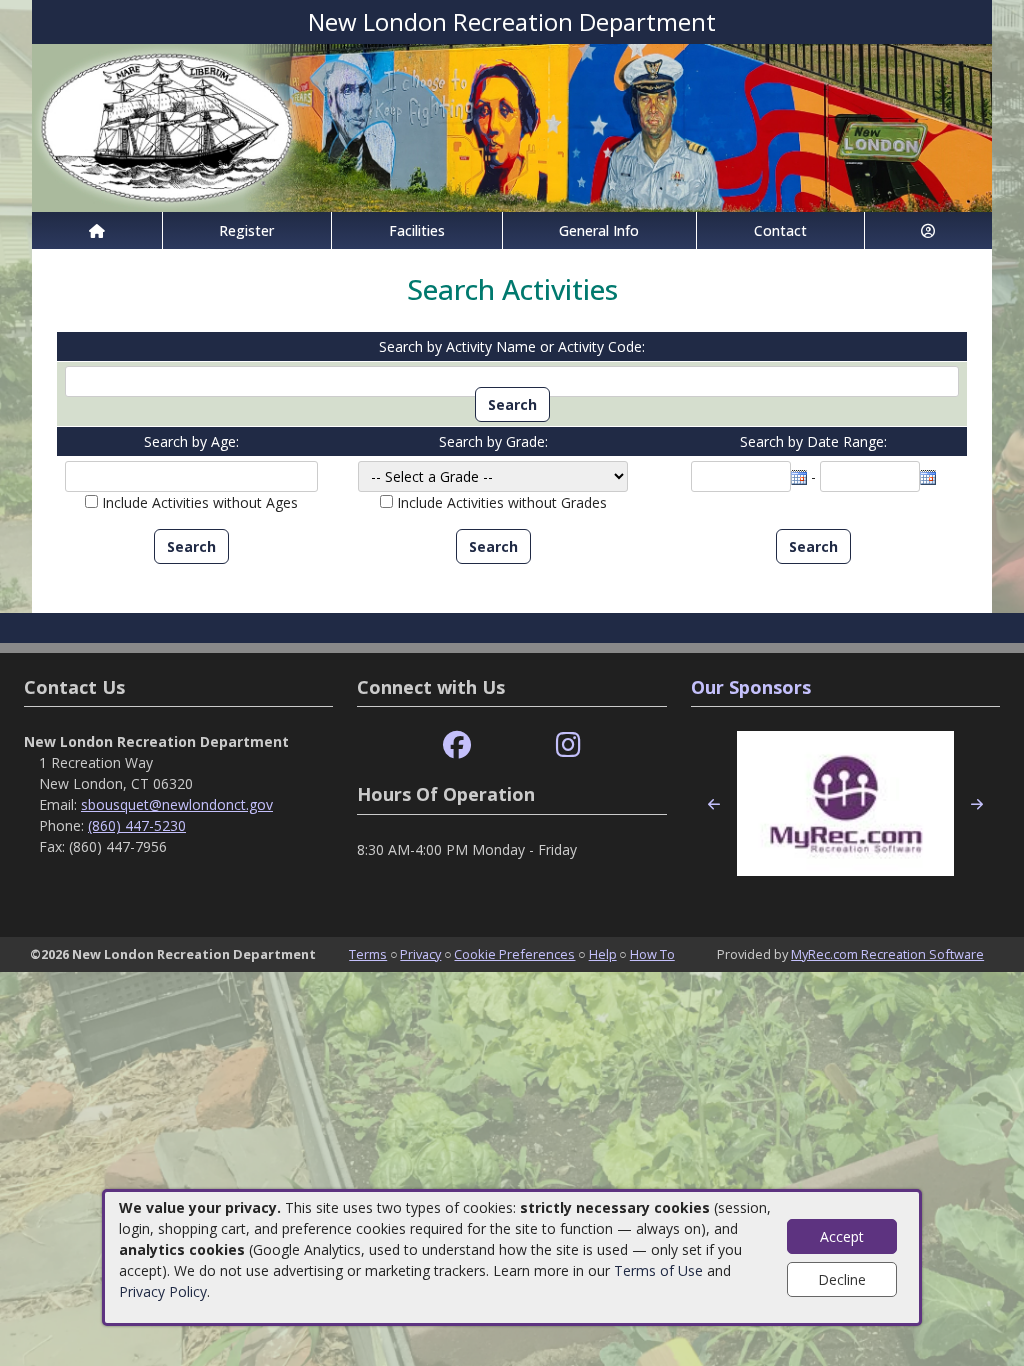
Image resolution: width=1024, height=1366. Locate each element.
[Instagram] (568, 745)
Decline (842, 1279)
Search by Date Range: (813, 441)
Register (246, 230)
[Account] (929, 230)
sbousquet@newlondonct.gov (177, 804)
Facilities (417, 230)
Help (603, 954)
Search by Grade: (493, 441)
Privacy (420, 954)
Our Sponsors (751, 687)
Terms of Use (658, 1270)
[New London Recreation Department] (512, 126)
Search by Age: (191, 441)
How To (652, 954)
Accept (842, 1236)
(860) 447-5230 (137, 825)
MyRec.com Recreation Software (887, 954)
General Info (599, 230)
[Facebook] (457, 745)
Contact (780, 230)
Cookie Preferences (514, 954)
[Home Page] (97, 230)
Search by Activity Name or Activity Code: (512, 346)
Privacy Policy (163, 1291)
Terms (368, 954)
